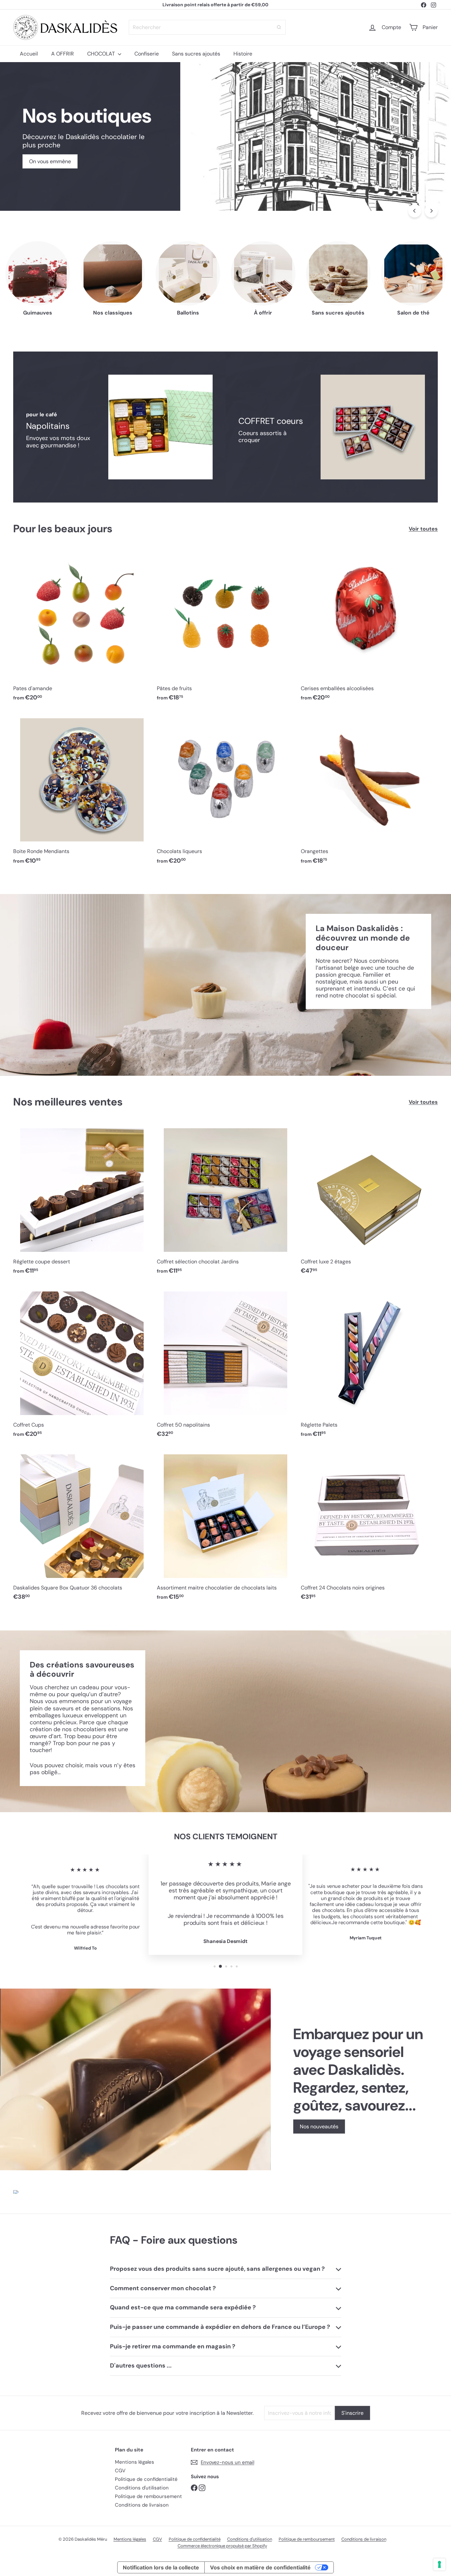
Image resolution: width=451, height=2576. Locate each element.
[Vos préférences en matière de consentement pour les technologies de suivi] (434, 2564)
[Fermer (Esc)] (322, 1222)
